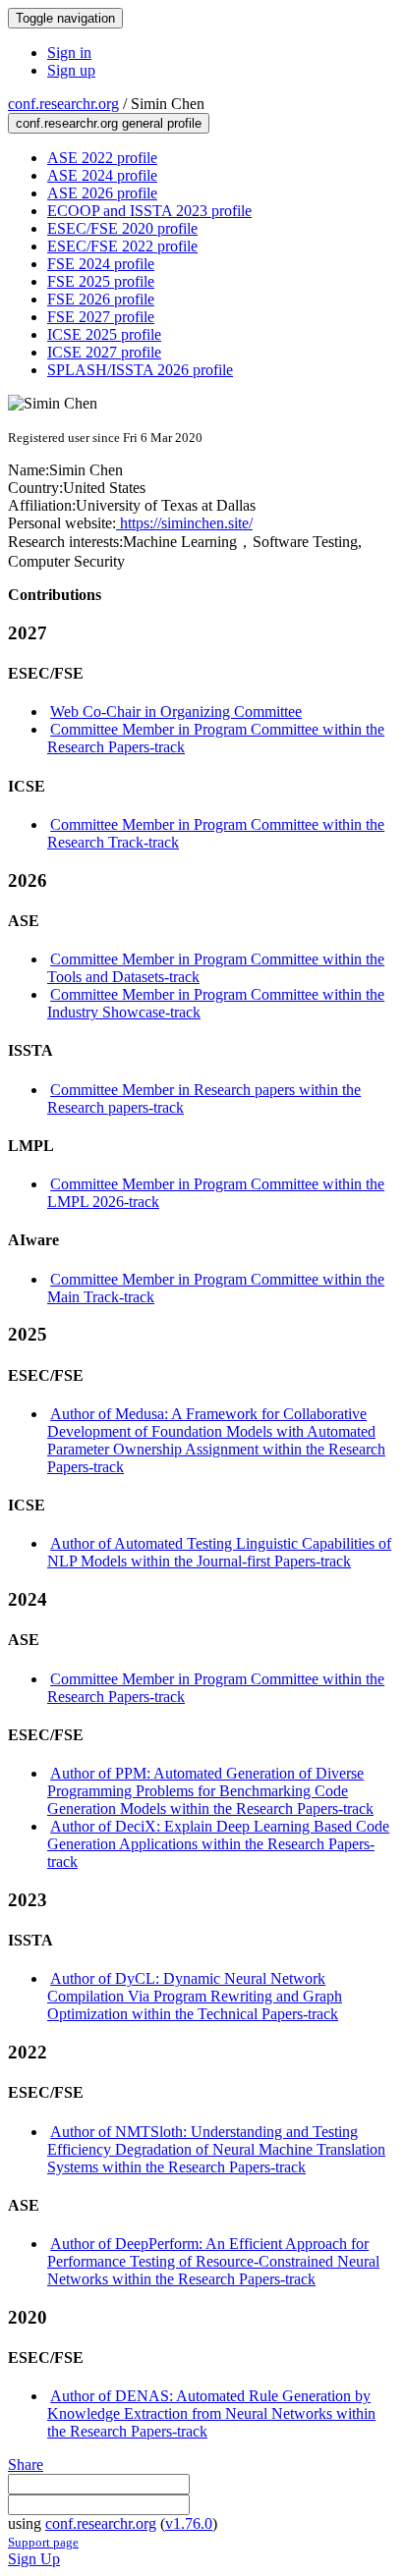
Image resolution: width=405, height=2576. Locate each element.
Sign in (69, 53)
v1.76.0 (189, 2523)
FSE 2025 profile (101, 281)
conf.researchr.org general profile (109, 123)
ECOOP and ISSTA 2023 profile (149, 211)
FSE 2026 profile (101, 299)
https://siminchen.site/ (184, 523)
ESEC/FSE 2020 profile (122, 228)
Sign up (71, 70)
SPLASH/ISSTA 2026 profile (140, 370)
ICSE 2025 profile (104, 334)
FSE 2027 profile (101, 317)
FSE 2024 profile (101, 264)
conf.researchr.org (63, 104)
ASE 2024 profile (102, 175)
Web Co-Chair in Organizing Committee (176, 712)
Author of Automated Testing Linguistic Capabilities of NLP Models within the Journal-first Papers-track (219, 1552)
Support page (43, 2542)
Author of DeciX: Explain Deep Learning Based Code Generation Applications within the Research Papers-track (218, 1844)
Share (26, 2465)
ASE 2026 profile (102, 193)
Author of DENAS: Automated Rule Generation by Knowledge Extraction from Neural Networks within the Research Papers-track (211, 2413)
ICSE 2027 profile (104, 352)
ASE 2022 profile (102, 158)
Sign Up (34, 2559)
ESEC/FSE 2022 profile (122, 246)
